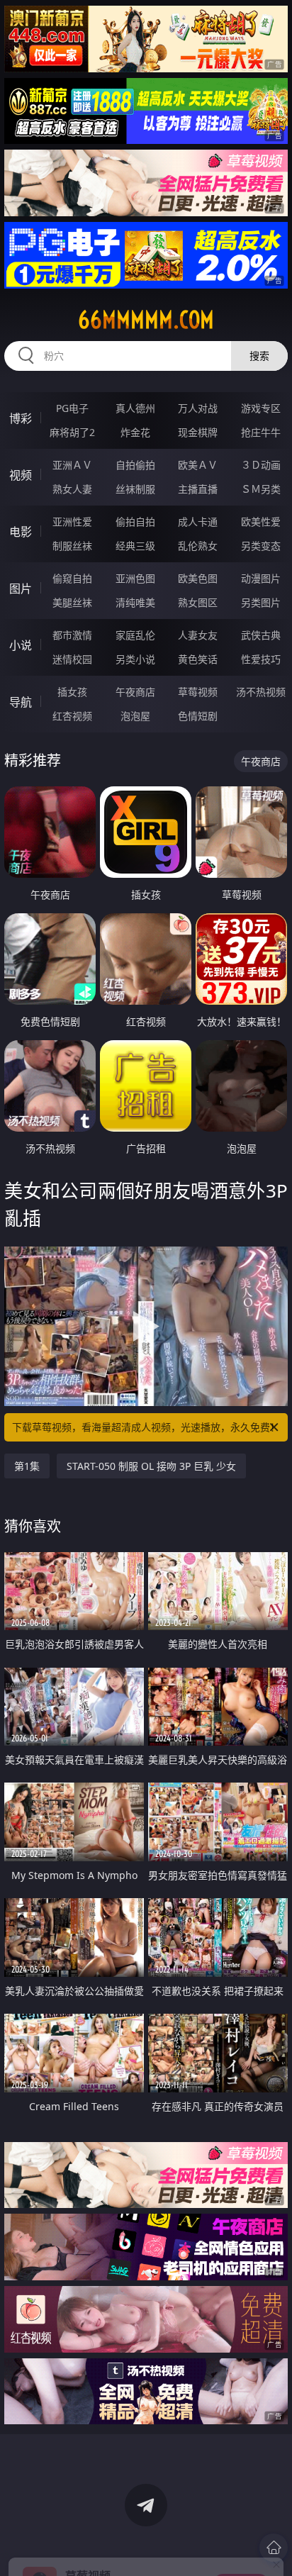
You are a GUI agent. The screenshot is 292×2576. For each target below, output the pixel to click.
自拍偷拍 (135, 465)
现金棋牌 (198, 432)
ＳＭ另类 (261, 489)
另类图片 (261, 602)
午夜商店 (135, 692)
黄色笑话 (198, 659)
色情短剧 (198, 716)
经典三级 (135, 546)
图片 (21, 589)
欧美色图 (198, 578)
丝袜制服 (135, 489)
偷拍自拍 (135, 522)
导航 (21, 702)
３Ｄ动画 (261, 465)
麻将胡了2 (72, 432)
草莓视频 (198, 692)
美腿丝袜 (72, 602)
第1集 (27, 1466)
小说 (21, 645)
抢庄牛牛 (261, 432)
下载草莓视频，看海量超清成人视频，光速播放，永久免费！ (146, 1427)
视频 (21, 475)
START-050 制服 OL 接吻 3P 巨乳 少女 (151, 1466)
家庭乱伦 (135, 635)
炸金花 (135, 432)
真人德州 (135, 408)
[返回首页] (274, 2548)
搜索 (259, 356)
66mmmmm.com (146, 320)
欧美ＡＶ (198, 465)
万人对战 (198, 408)
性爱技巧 (261, 659)
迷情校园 (72, 659)
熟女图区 (198, 602)
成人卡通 (198, 522)
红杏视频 (72, 716)
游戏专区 (261, 408)
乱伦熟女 (198, 546)
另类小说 (135, 659)
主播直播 (198, 489)
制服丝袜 (72, 546)
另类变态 (261, 546)
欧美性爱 (261, 522)
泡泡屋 (135, 716)
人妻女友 (198, 635)
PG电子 (72, 408)
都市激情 (72, 635)
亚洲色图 (135, 578)
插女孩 (72, 692)
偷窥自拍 (72, 578)
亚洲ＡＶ (72, 465)
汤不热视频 (261, 692)
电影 (21, 532)
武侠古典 (261, 635)
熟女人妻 (72, 489)
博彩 (21, 418)
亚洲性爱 (72, 522)
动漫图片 (261, 578)
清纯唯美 (135, 602)
